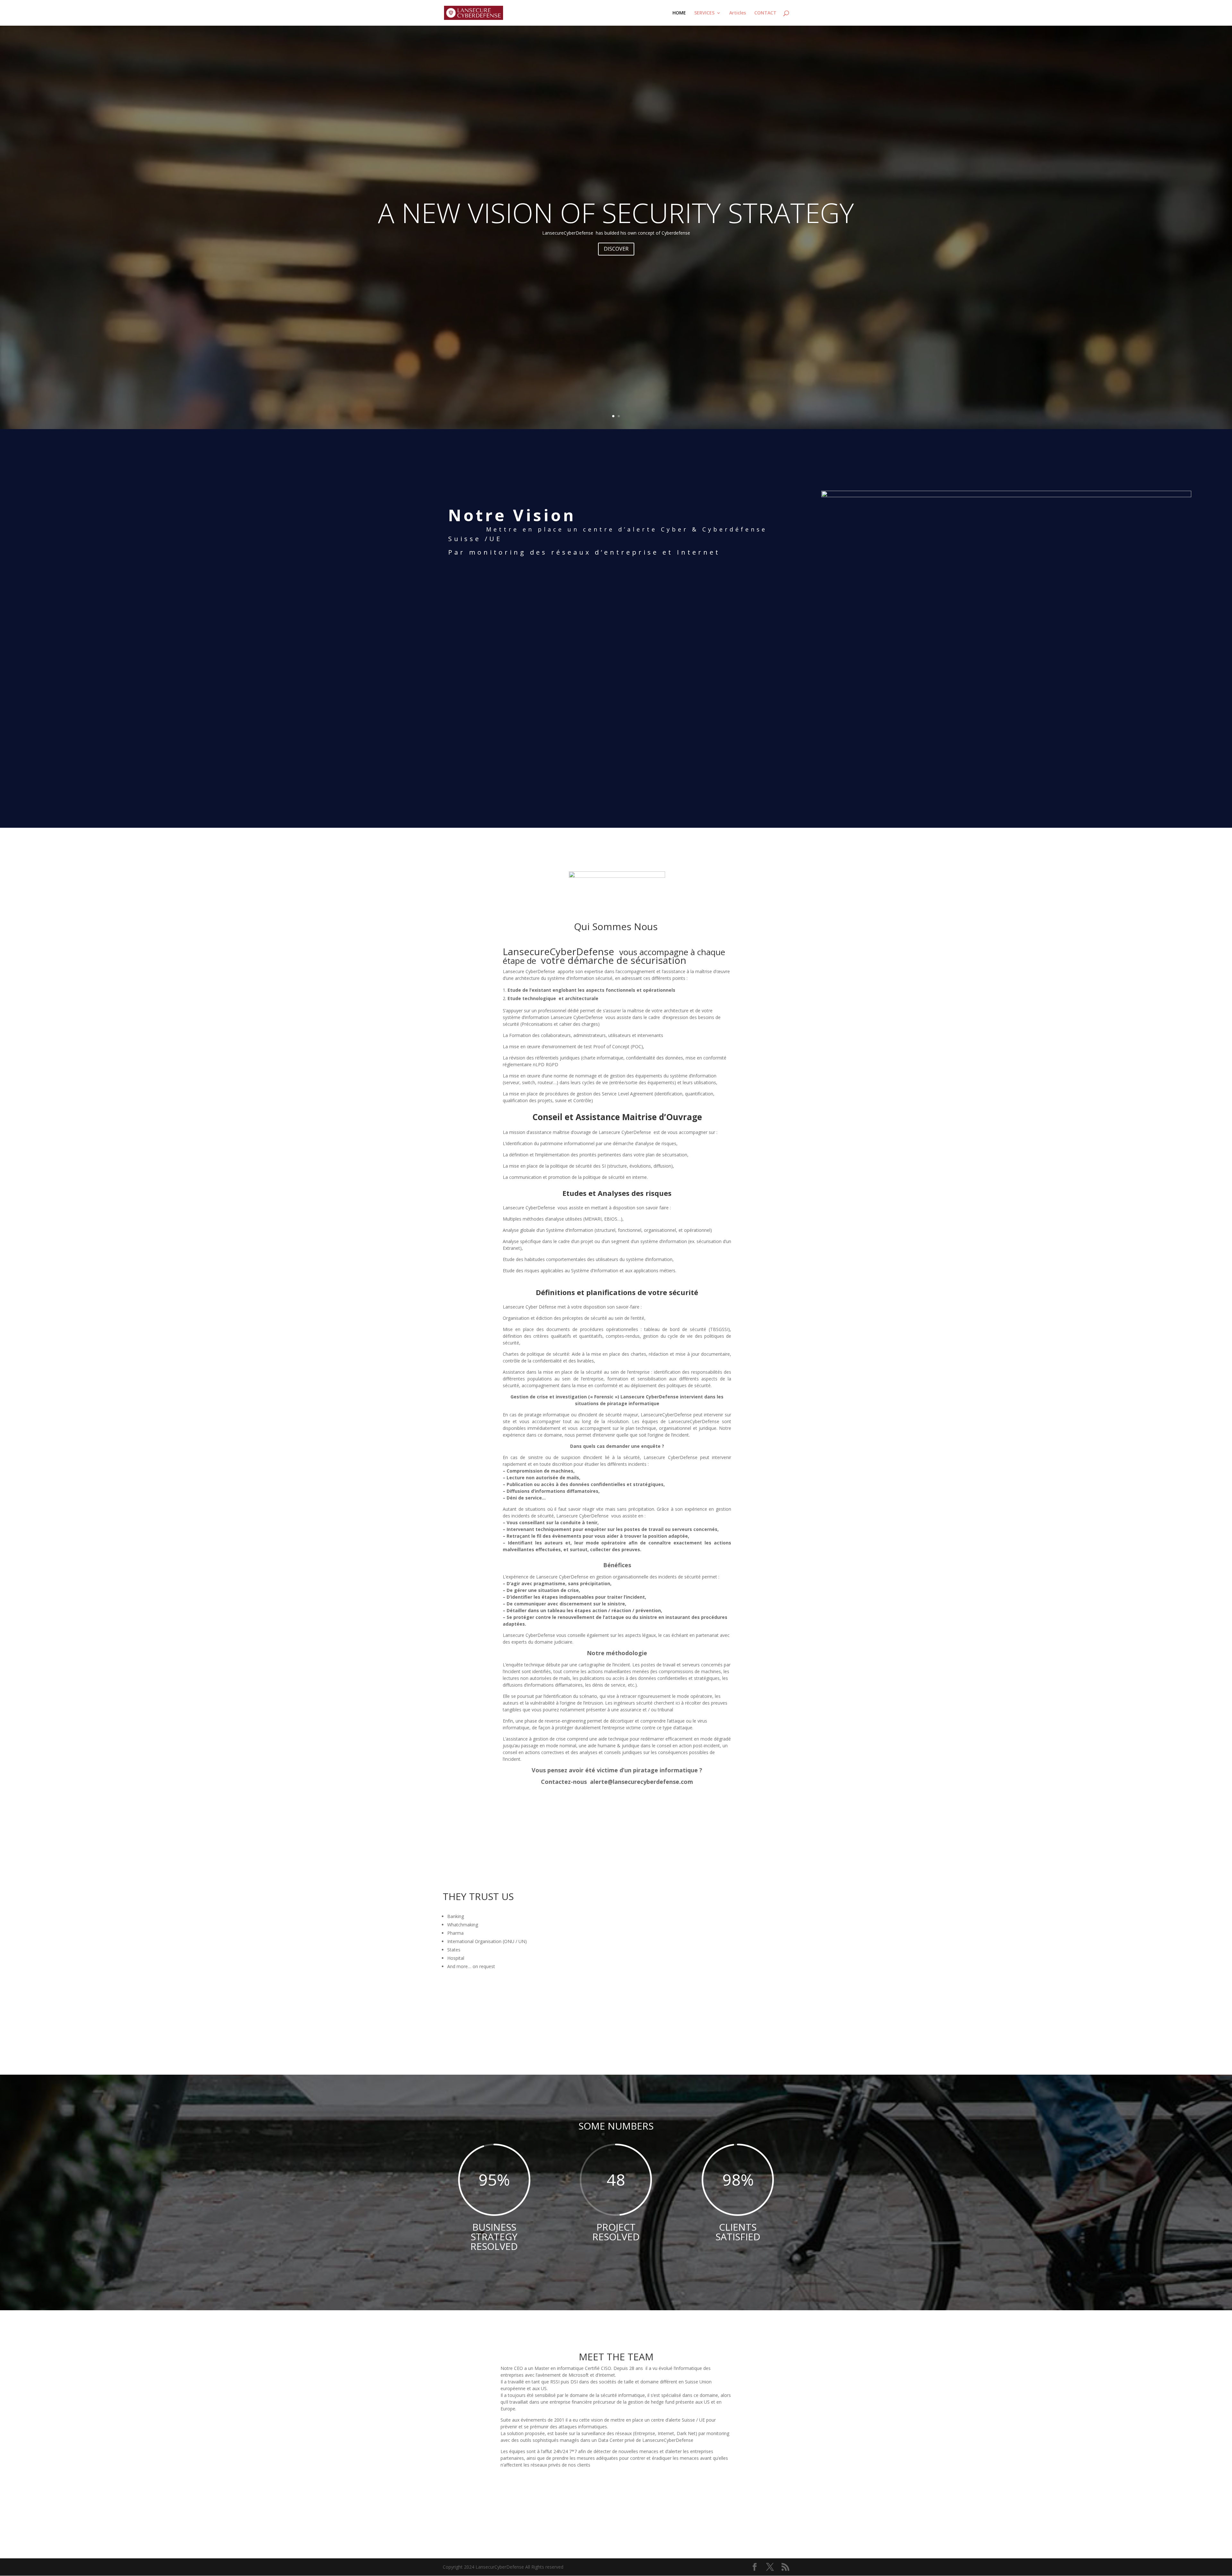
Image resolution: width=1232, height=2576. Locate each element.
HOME (679, 13)
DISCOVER (616, 249)
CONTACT (765, 13)
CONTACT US (616, 2508)
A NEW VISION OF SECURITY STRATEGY (616, 212)
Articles (738, 13)
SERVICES (704, 13)
